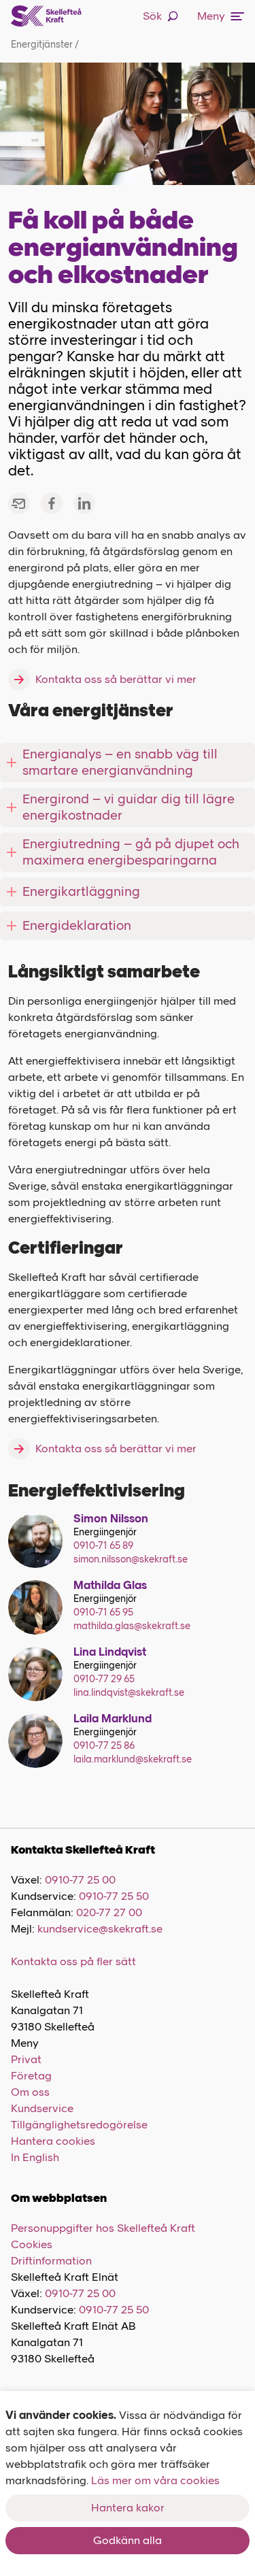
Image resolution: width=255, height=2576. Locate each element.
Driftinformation (51, 2261)
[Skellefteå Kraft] (46, 16)
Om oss (30, 2092)
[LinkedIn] (84, 503)
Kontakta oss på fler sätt (73, 1961)
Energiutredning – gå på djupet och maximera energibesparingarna (131, 852)
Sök (152, 16)
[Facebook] (52, 503)
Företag (31, 2076)
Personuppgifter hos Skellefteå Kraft (103, 2228)
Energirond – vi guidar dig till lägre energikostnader (129, 807)
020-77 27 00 (109, 1912)
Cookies (32, 2244)
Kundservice (42, 2108)
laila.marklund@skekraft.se (133, 1759)
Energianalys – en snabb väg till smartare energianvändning (120, 762)
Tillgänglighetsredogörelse (79, 2125)
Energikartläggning (81, 891)
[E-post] (19, 503)
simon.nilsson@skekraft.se (131, 1559)
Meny (211, 16)
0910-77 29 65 (104, 1679)
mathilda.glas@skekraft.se (132, 1626)
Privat (26, 2059)
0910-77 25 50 (114, 1896)
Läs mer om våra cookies (155, 2480)
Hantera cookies (53, 2141)
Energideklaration (77, 925)
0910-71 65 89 (103, 1546)
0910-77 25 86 (104, 1746)
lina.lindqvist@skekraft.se (129, 1693)
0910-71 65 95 (103, 1612)
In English (35, 2157)
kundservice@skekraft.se (100, 1929)
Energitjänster (45, 45)
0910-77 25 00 (80, 1880)
